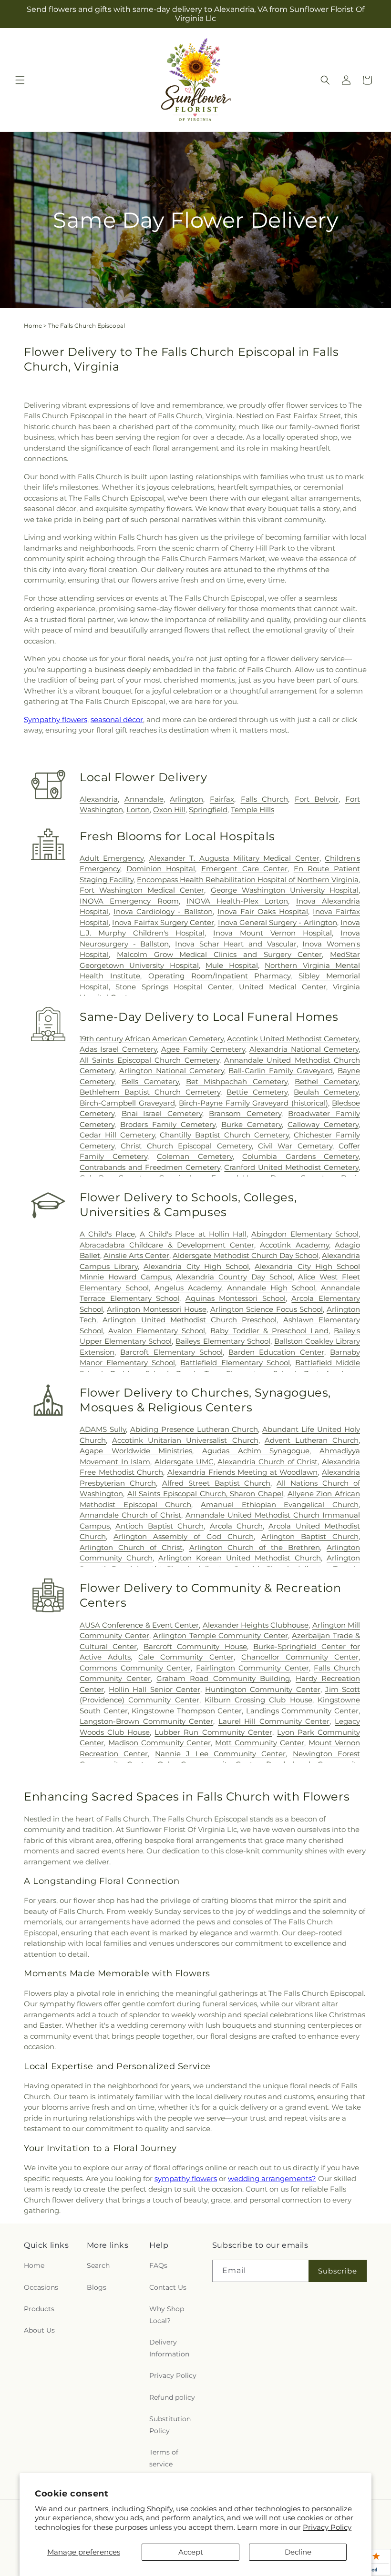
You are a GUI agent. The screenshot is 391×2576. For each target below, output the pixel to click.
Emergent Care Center (244, 869)
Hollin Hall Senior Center (154, 1689)
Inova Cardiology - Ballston (163, 911)
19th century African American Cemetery (152, 1039)
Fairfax (222, 799)
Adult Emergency (112, 858)
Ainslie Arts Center (136, 1255)
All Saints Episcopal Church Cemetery (149, 1060)
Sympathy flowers (56, 719)
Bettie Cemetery (257, 1092)
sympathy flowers (186, 2179)
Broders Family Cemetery (168, 1124)
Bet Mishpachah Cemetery (237, 1082)
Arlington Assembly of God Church (184, 1536)
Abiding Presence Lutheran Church (194, 1429)
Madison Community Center (159, 1743)
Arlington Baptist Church (310, 1536)
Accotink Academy (294, 1245)
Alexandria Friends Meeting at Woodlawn (243, 1472)
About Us (39, 2330)
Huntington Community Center (262, 1689)
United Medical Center (283, 987)
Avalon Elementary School (157, 1331)
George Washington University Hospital (285, 890)
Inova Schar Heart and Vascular (236, 944)
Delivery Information (169, 2348)
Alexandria (99, 799)
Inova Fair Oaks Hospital (263, 911)
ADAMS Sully (103, 1429)
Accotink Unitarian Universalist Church (185, 1440)
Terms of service (164, 2458)
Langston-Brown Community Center (146, 1721)
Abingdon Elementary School (305, 1234)
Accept (191, 2552)
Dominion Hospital (161, 869)
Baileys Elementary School (223, 1341)
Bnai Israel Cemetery (162, 1113)
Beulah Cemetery (326, 1092)
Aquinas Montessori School (236, 1298)
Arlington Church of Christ (131, 1547)
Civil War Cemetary (295, 1146)
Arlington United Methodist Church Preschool (190, 1320)
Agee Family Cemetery (203, 1049)
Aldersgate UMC (184, 1462)
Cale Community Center (186, 1657)
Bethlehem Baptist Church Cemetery (150, 1092)
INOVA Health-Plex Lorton (237, 901)
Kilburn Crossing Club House (258, 1700)
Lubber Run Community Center (213, 1732)
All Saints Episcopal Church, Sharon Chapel (205, 1494)
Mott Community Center (260, 1743)
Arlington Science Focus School (267, 1309)
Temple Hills (252, 810)
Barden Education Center (276, 1352)
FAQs (158, 2265)
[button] (20, 80)
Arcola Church (236, 1526)
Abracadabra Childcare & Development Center (167, 1245)
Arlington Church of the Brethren (255, 1547)
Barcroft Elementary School (171, 1352)
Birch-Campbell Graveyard (127, 1103)
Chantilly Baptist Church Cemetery (224, 1135)
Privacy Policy (327, 2527)
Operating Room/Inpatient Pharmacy (220, 976)
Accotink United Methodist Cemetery (293, 1039)
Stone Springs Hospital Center (174, 987)
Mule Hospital (232, 965)
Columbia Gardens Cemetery (300, 1156)
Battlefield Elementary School (235, 1363)
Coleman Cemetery (195, 1156)
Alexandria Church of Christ (268, 1462)
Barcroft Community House (195, 1646)
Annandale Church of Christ (130, 1515)
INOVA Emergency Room (129, 901)
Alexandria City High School (196, 1266)
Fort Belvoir (317, 799)
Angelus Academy (188, 1288)
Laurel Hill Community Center (274, 1721)
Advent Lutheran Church (312, 1440)
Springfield (208, 810)
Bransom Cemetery (245, 1113)
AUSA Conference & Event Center (139, 1625)
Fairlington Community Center (252, 1668)
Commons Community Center (135, 1668)
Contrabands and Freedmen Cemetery (150, 1167)
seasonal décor (117, 719)
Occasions (41, 2287)
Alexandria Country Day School (234, 1277)
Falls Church (265, 799)
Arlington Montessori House (157, 1309)
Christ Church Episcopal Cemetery (186, 1146)
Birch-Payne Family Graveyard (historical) (253, 1103)
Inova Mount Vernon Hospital (273, 933)
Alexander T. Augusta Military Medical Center (234, 858)
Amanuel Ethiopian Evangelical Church (280, 1504)
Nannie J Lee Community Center (221, 1754)
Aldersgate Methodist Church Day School (245, 1255)
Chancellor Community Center (300, 1657)
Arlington (186, 799)
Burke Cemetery (252, 1124)
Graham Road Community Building (223, 1678)
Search (98, 2265)
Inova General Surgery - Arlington (278, 922)
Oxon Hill (169, 810)
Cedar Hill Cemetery (117, 1135)
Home (33, 326)
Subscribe (338, 2271)
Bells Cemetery (150, 1082)
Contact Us (168, 2287)
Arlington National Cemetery (172, 1071)
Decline (298, 2552)
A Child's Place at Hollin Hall (193, 1234)
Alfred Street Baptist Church (216, 1483)
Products (39, 2309)
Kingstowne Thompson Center (187, 1711)
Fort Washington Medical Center (142, 890)
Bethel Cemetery (327, 1082)
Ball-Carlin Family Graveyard (281, 1071)
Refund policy (172, 2397)
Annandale (144, 799)
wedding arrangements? (272, 2179)
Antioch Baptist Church (159, 1526)
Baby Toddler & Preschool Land (269, 1331)
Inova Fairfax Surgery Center (163, 922)
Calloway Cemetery (323, 1124)
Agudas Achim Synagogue (256, 1451)
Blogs (97, 2287)
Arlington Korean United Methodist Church (240, 1558)
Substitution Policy (170, 2425)
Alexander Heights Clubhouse (256, 1625)
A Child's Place (107, 1234)
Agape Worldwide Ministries (136, 1451)
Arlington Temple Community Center (221, 1635)
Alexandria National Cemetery (304, 1049)
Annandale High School (271, 1288)
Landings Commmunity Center (302, 1711)
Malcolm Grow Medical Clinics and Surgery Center (220, 954)
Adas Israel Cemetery (118, 1049)
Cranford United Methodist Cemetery (291, 1167)
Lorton (138, 810)
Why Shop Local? (167, 2315)
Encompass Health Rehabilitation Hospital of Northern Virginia (248, 880)
